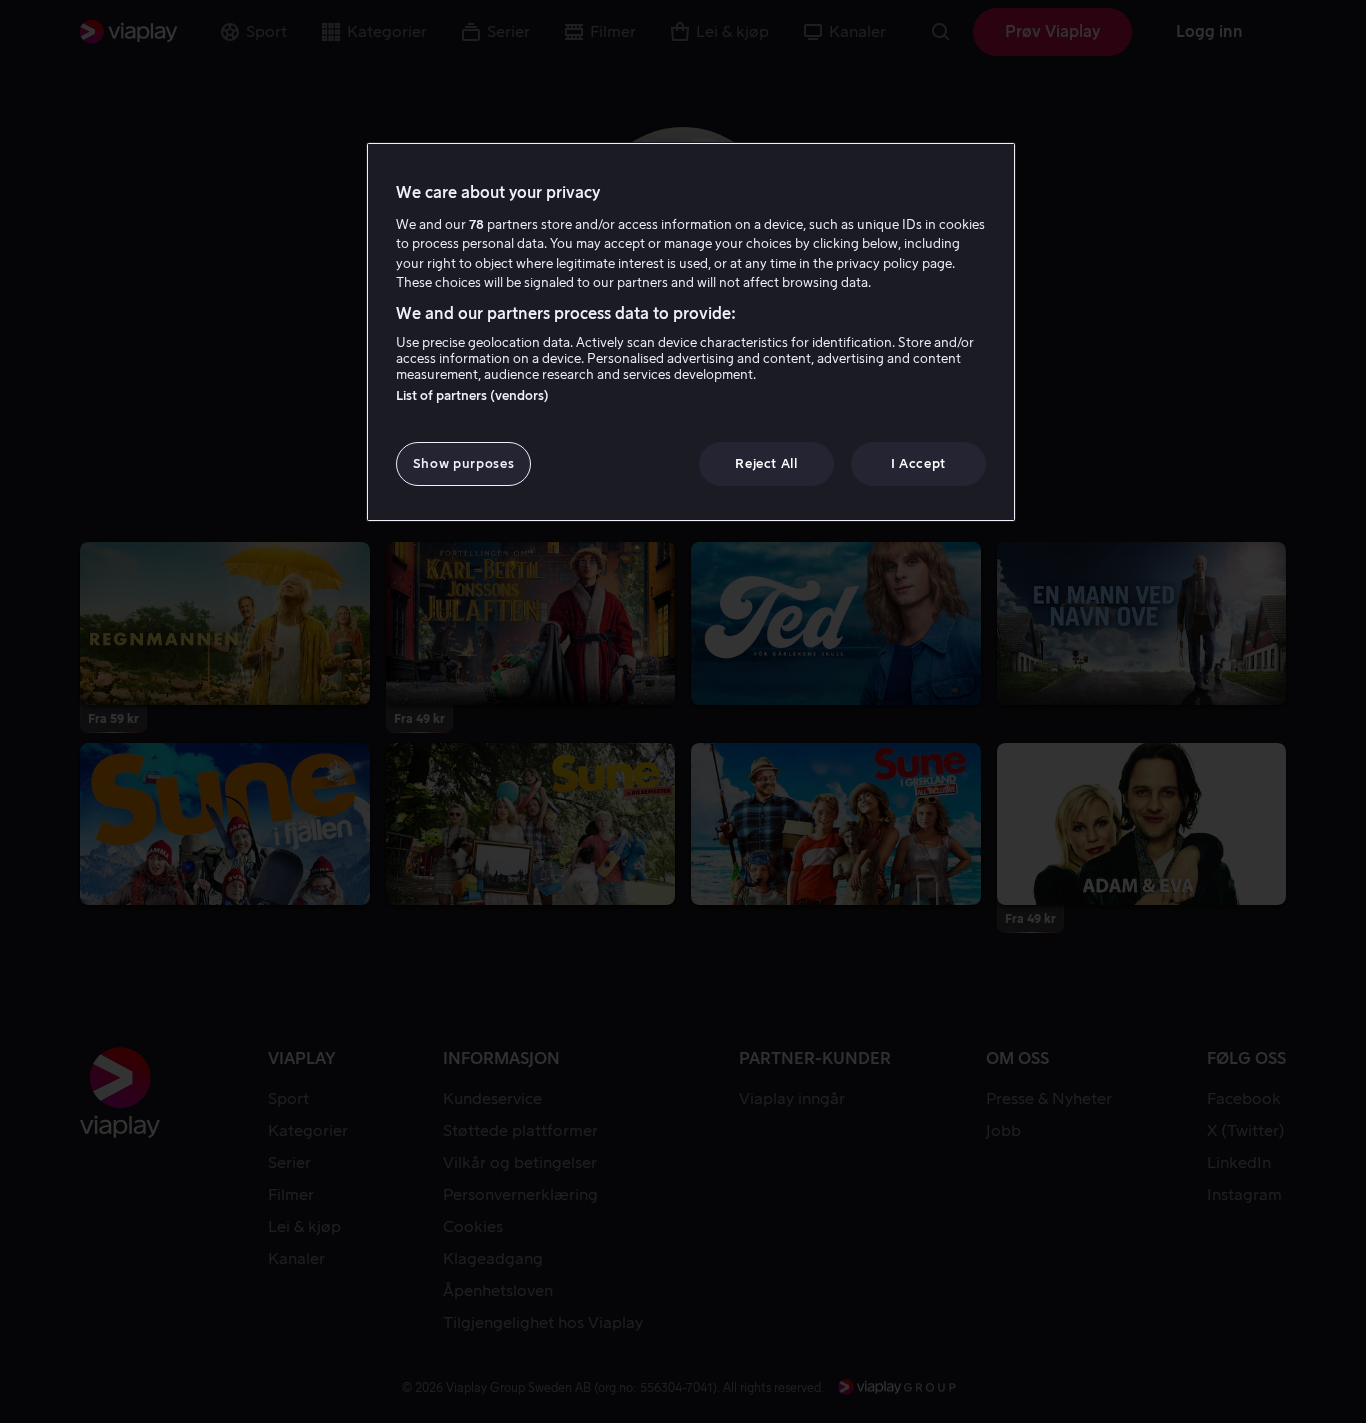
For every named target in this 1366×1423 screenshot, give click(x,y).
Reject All (766, 463)
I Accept (918, 463)
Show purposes (463, 463)
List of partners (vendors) (472, 395)
